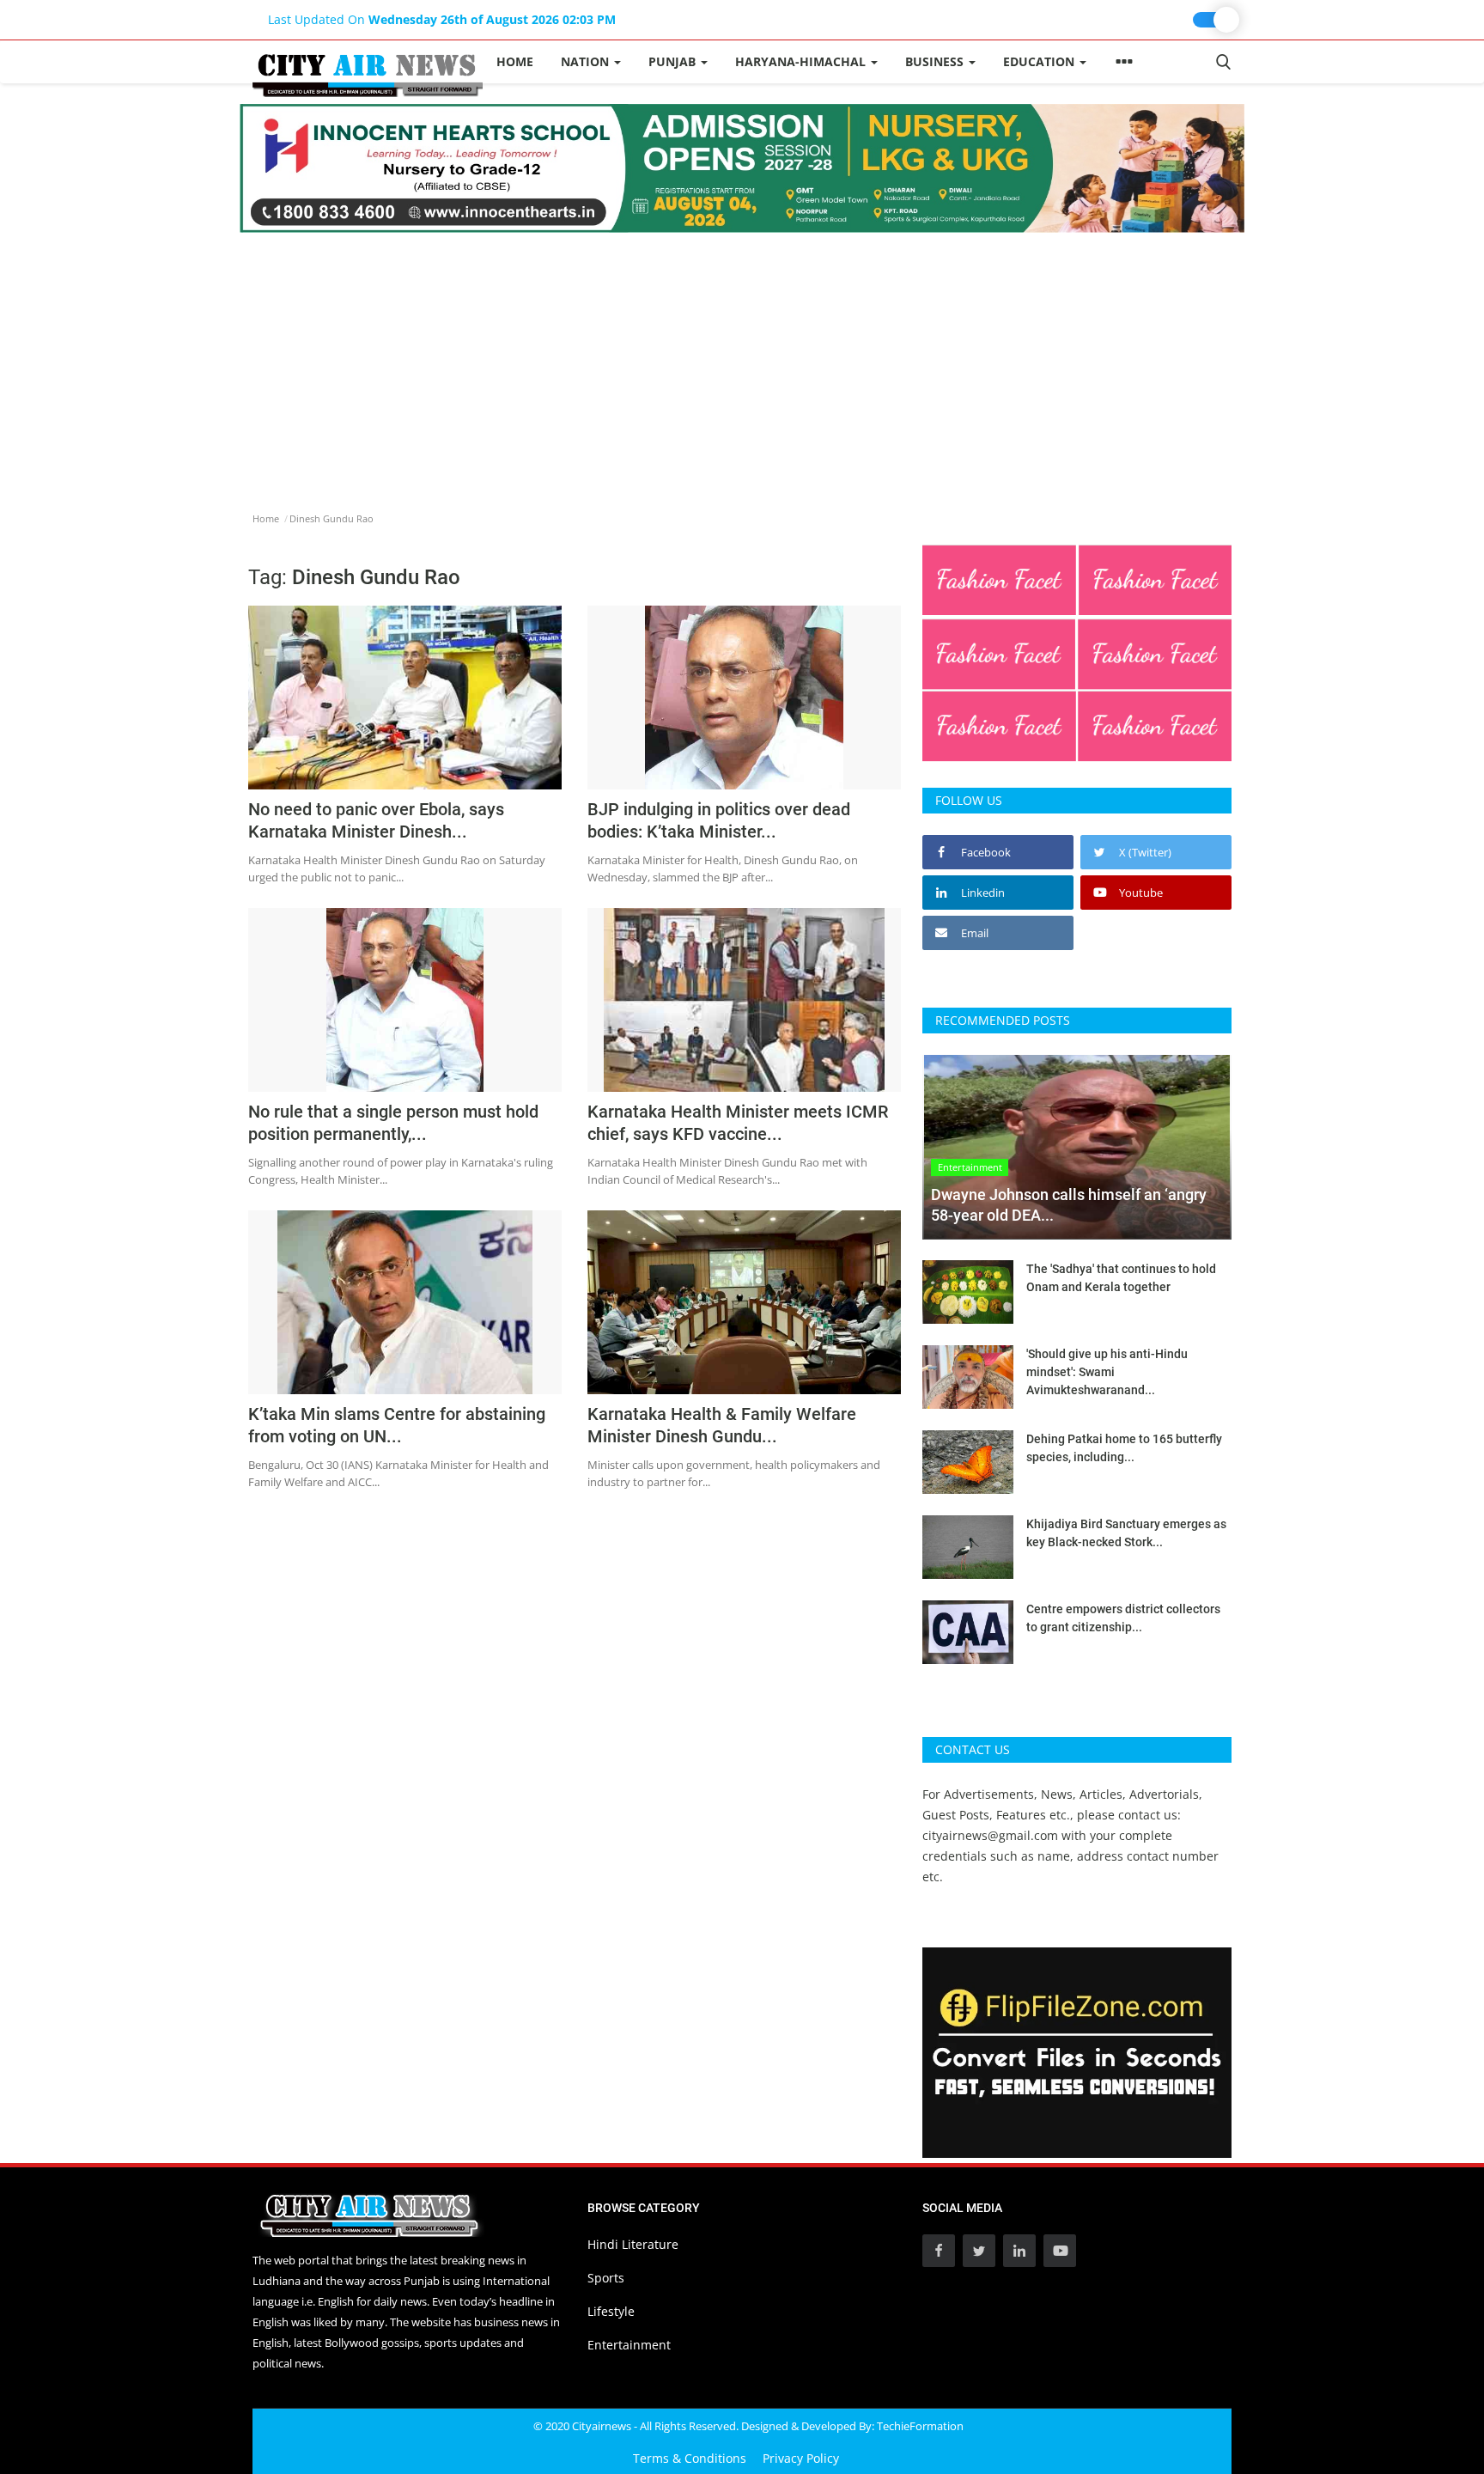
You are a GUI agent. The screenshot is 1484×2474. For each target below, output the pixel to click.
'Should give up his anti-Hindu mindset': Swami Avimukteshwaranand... (1107, 1372)
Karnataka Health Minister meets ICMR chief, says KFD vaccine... (738, 1123)
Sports (606, 2278)
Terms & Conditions (690, 2458)
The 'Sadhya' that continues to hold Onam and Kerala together (1121, 1278)
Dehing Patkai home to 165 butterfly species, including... (1124, 1448)
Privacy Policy (801, 2458)
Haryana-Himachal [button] (802, 61)
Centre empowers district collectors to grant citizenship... (1123, 1618)
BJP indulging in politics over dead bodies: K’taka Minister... (719, 820)
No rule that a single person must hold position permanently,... (393, 1123)
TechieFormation (920, 2426)
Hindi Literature (633, 2244)
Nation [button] (587, 61)
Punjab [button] (674, 61)
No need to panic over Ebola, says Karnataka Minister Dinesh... (376, 820)
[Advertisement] (742, 362)
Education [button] (1040, 61)
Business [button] (936, 61)
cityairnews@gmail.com (990, 1835)
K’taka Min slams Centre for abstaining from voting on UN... (397, 1425)
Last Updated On (442, 19)
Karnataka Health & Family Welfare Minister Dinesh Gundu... (722, 1425)
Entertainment (629, 2345)
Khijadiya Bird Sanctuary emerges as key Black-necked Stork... (1126, 1533)
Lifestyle (611, 2311)
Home (515, 61)
